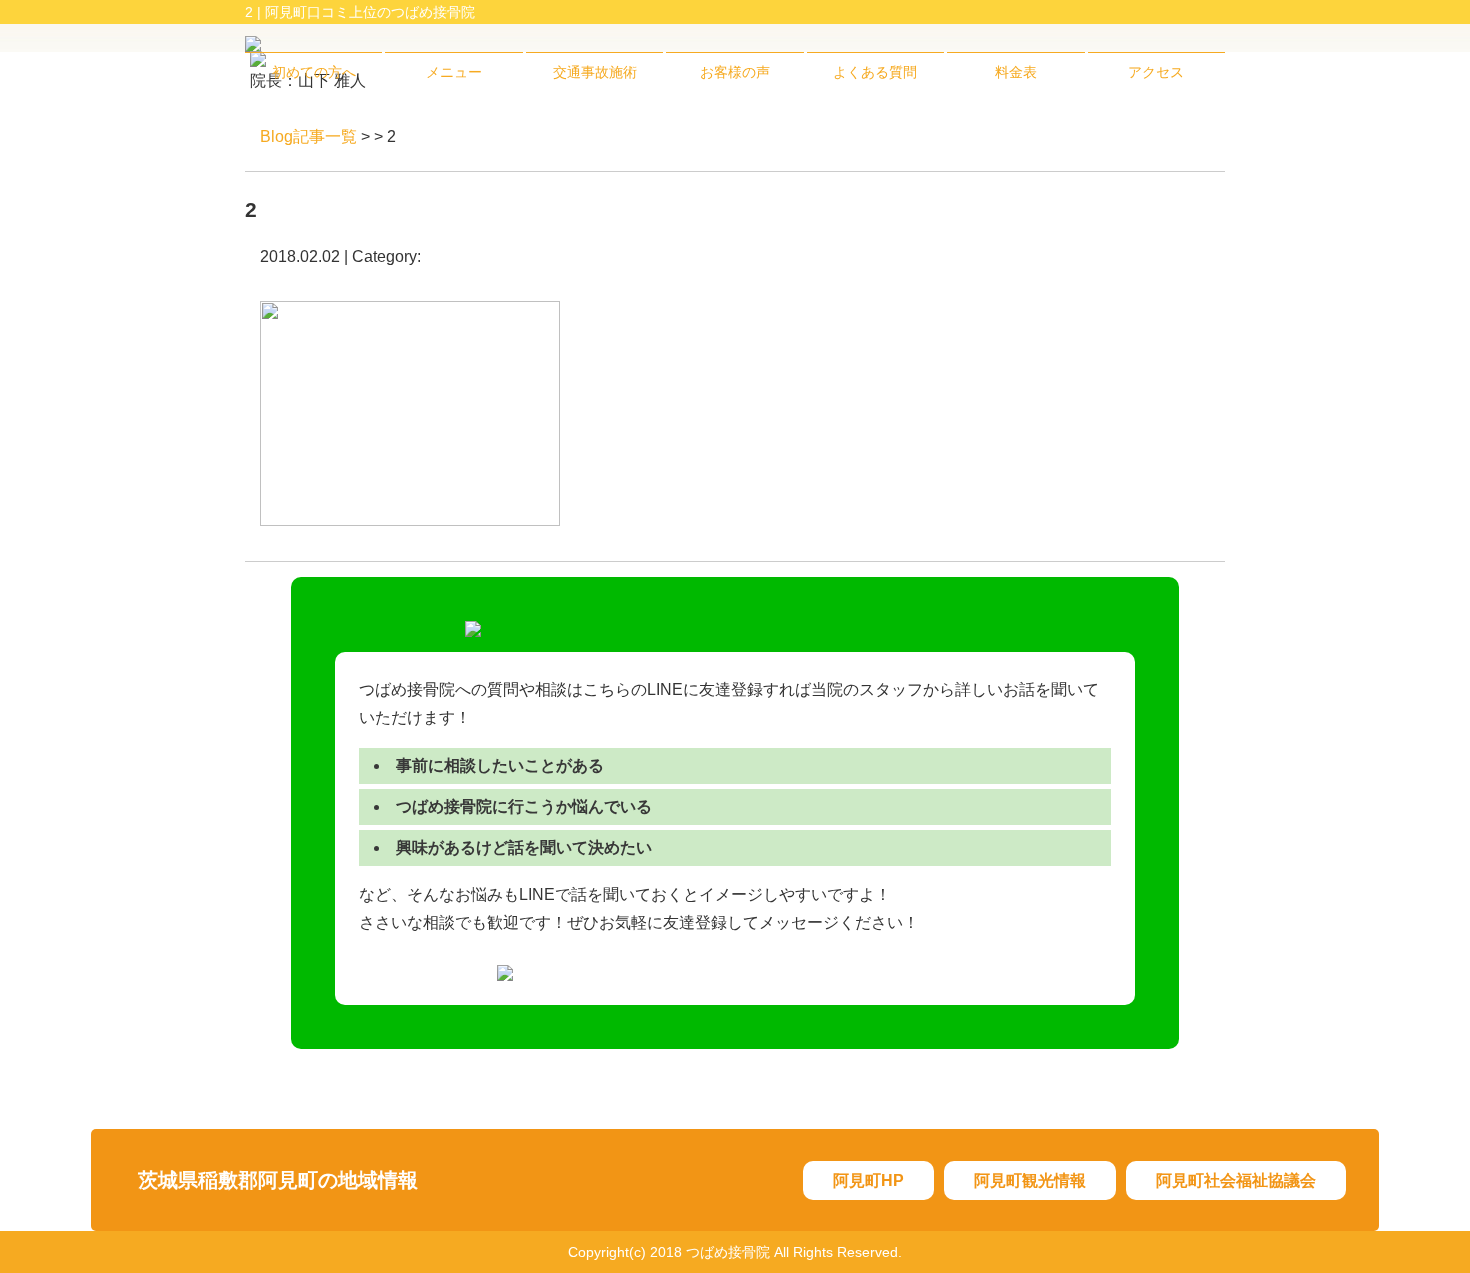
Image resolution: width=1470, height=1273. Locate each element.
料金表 (1016, 72)
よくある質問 (875, 72)
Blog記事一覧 (308, 136)
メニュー (454, 72)
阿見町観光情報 (1030, 1180)
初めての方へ (314, 72)
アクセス (1156, 72)
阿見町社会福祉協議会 (1236, 1180)
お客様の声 (735, 72)
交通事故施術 (595, 72)
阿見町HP (868, 1180)
